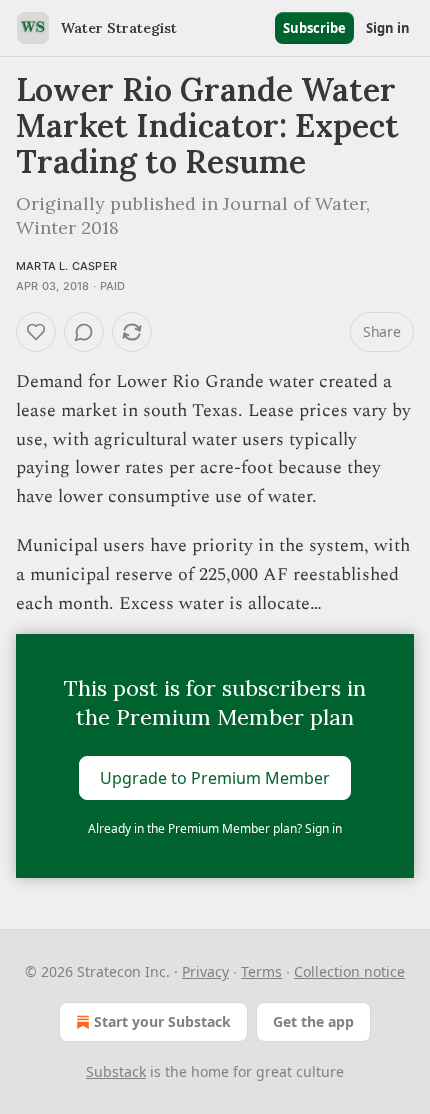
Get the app (313, 1021)
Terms (261, 971)
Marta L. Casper (66, 266)
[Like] (36, 332)
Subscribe (314, 28)
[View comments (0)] (84, 332)
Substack (116, 1071)
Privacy (205, 971)
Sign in (388, 28)
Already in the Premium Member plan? (215, 828)
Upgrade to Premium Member (215, 778)
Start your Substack (162, 1021)
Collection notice (349, 971)
